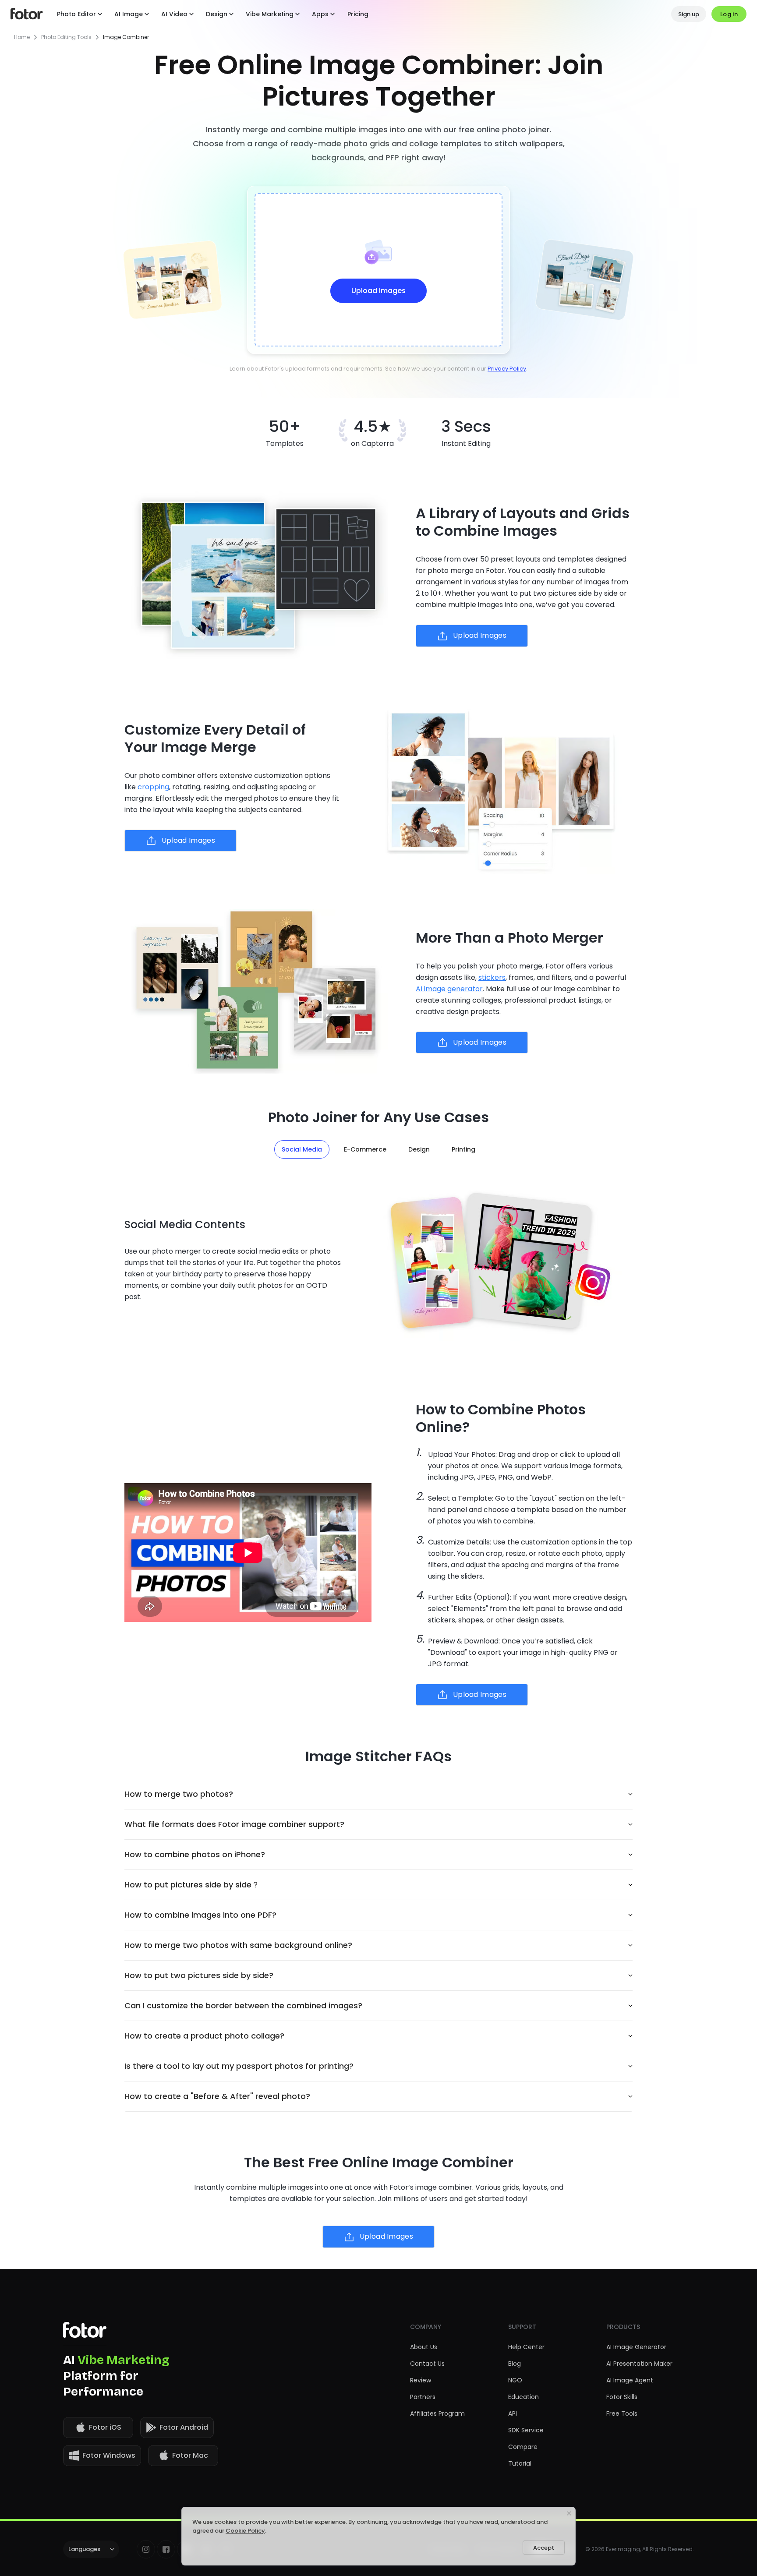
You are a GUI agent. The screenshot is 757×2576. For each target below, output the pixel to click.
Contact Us (427, 2364)
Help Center (526, 2347)
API (513, 2413)
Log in (729, 14)
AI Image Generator (636, 2347)
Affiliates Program (437, 2413)
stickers (492, 977)
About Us (424, 2347)
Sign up (689, 14)
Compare (523, 2447)
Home (22, 37)
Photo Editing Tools (66, 37)
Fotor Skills (622, 2397)
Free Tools (622, 2413)
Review (421, 2380)
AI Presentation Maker (639, 2364)
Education (524, 2397)
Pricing (358, 14)
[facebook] (166, 2549)
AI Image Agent (630, 2380)
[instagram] (146, 2549)
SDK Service (526, 2430)
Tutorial (520, 2463)
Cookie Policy (245, 2531)
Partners (423, 2397)
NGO (515, 2380)
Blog (515, 2364)
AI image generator (449, 989)
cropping (153, 787)
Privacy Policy (507, 369)
